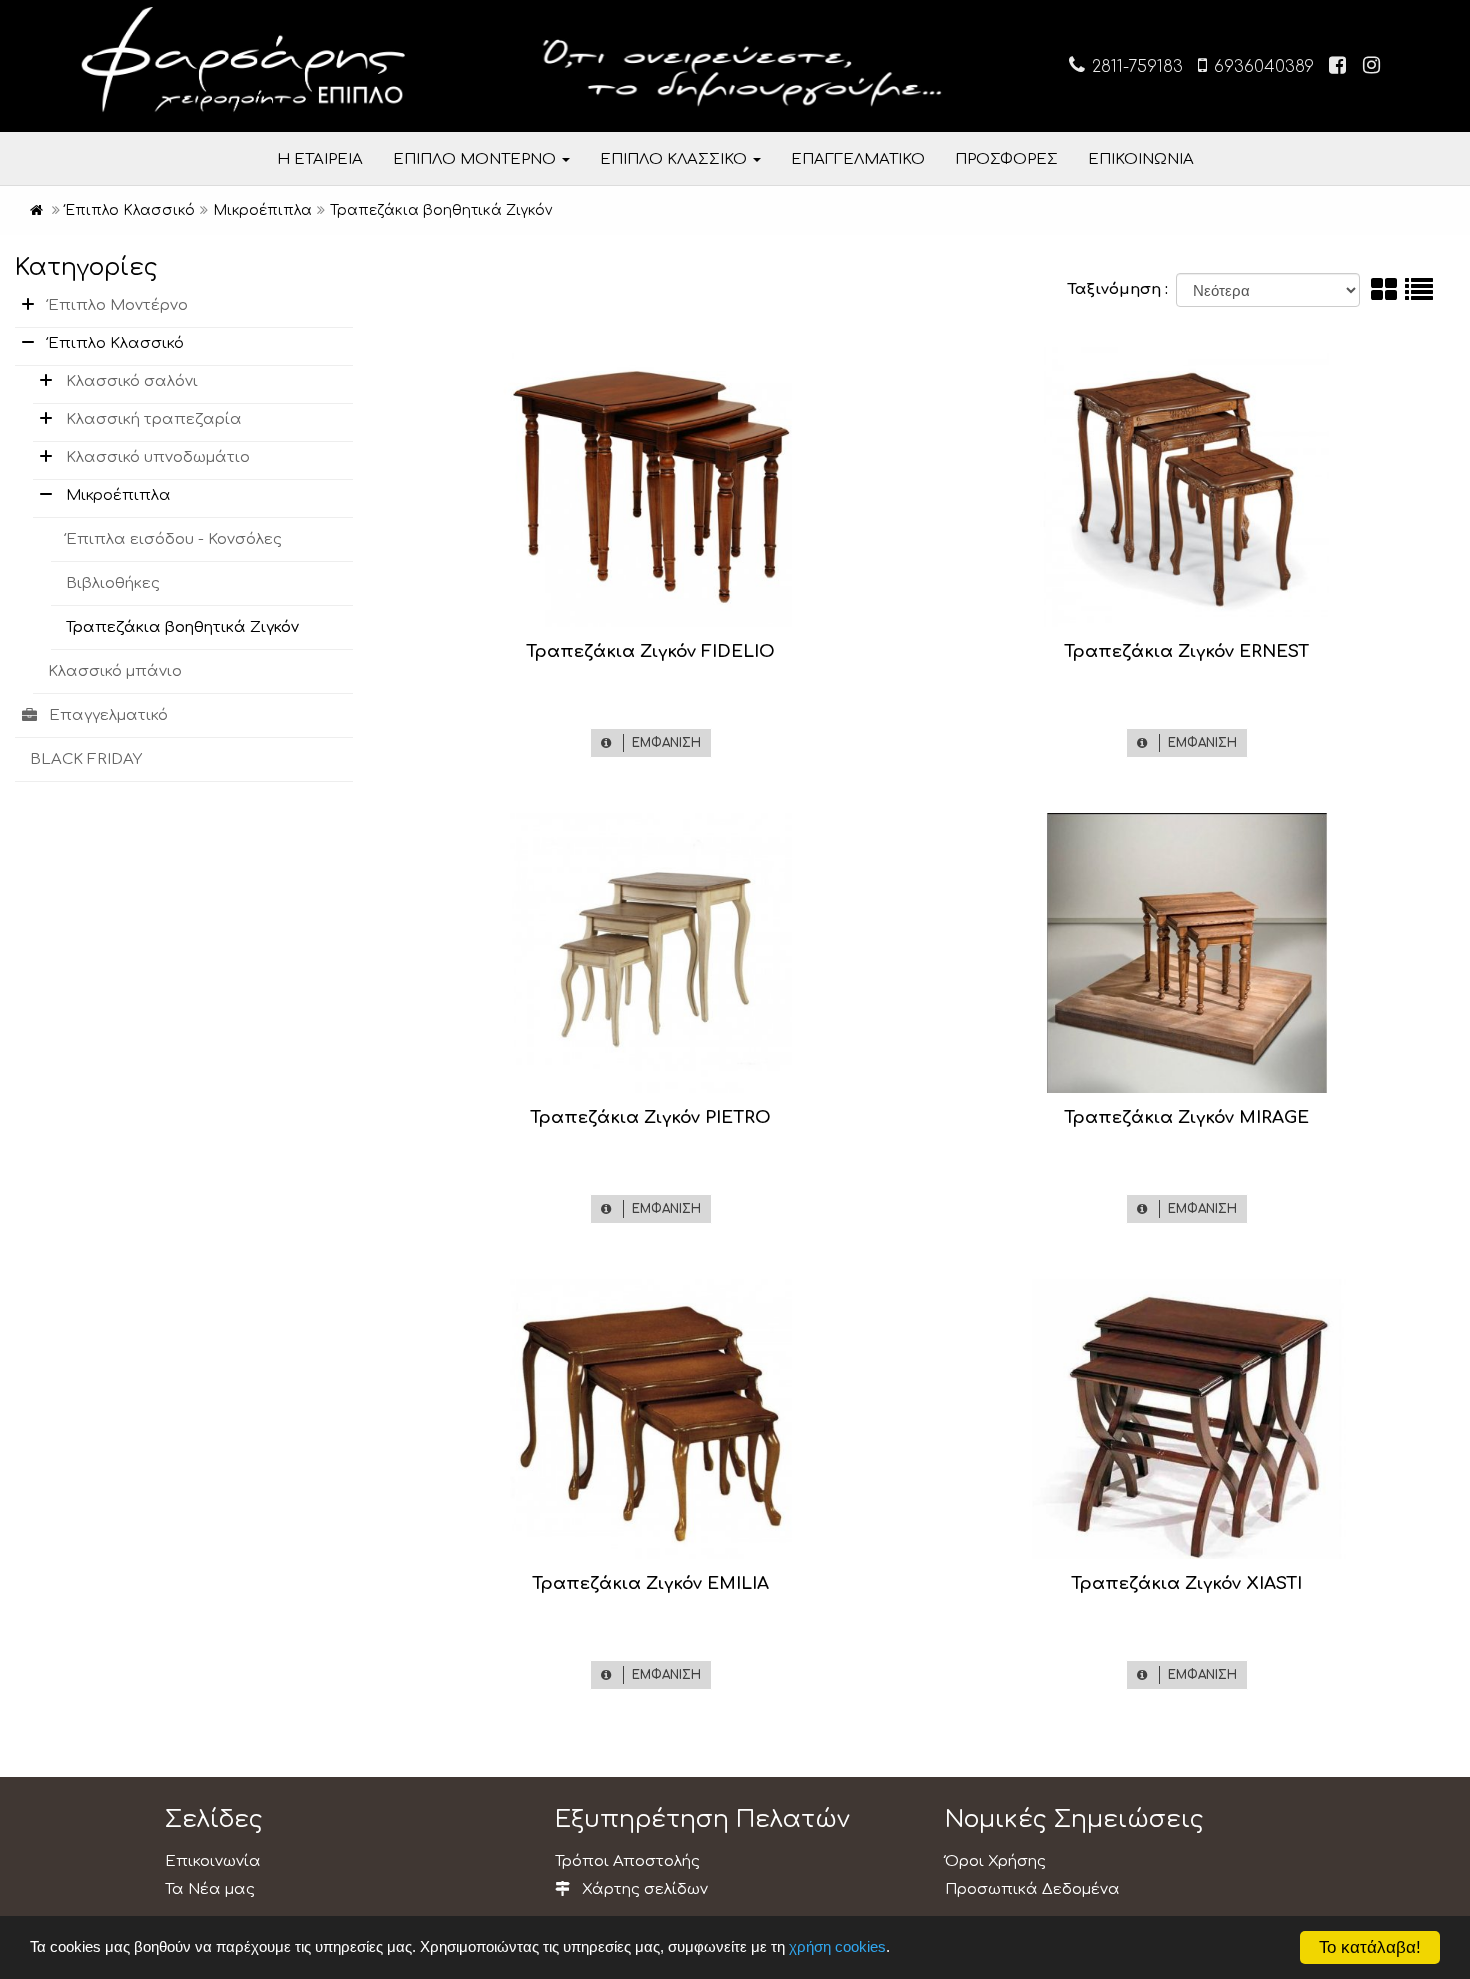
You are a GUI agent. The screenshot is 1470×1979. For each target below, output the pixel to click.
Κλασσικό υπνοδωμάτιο (158, 457)
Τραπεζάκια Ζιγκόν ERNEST (1186, 651)
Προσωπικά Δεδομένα (1032, 1889)
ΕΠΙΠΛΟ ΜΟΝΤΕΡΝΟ (476, 159)
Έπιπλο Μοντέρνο (118, 305)
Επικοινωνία (213, 1861)
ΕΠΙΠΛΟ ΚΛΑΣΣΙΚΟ (675, 159)
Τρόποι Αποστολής (627, 1861)
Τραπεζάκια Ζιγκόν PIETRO (650, 1117)
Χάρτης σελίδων (643, 1889)
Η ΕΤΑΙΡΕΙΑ (320, 159)
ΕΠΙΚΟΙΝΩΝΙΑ (1141, 159)
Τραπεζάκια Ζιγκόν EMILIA (650, 1583)
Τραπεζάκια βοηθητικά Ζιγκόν (182, 627)
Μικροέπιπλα (118, 495)
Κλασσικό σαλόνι (132, 381)
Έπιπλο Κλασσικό (116, 343)
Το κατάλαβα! (1370, 1947)
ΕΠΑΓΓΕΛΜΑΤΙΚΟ (858, 159)
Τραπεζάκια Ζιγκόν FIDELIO (650, 651)
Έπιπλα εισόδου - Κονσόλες (174, 539)
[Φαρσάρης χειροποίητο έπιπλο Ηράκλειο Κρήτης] (36, 210)
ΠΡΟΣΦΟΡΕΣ (1006, 159)
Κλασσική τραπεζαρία (154, 419)
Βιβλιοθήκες (113, 583)
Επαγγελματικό (108, 715)
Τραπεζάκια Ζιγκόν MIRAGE (1186, 1117)
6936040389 (1261, 67)
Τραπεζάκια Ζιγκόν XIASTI (1186, 1583)
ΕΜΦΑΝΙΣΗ (662, 743)
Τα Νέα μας (210, 1889)
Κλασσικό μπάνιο (115, 671)
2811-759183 (1135, 67)
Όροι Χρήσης (995, 1861)
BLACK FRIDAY (86, 759)
